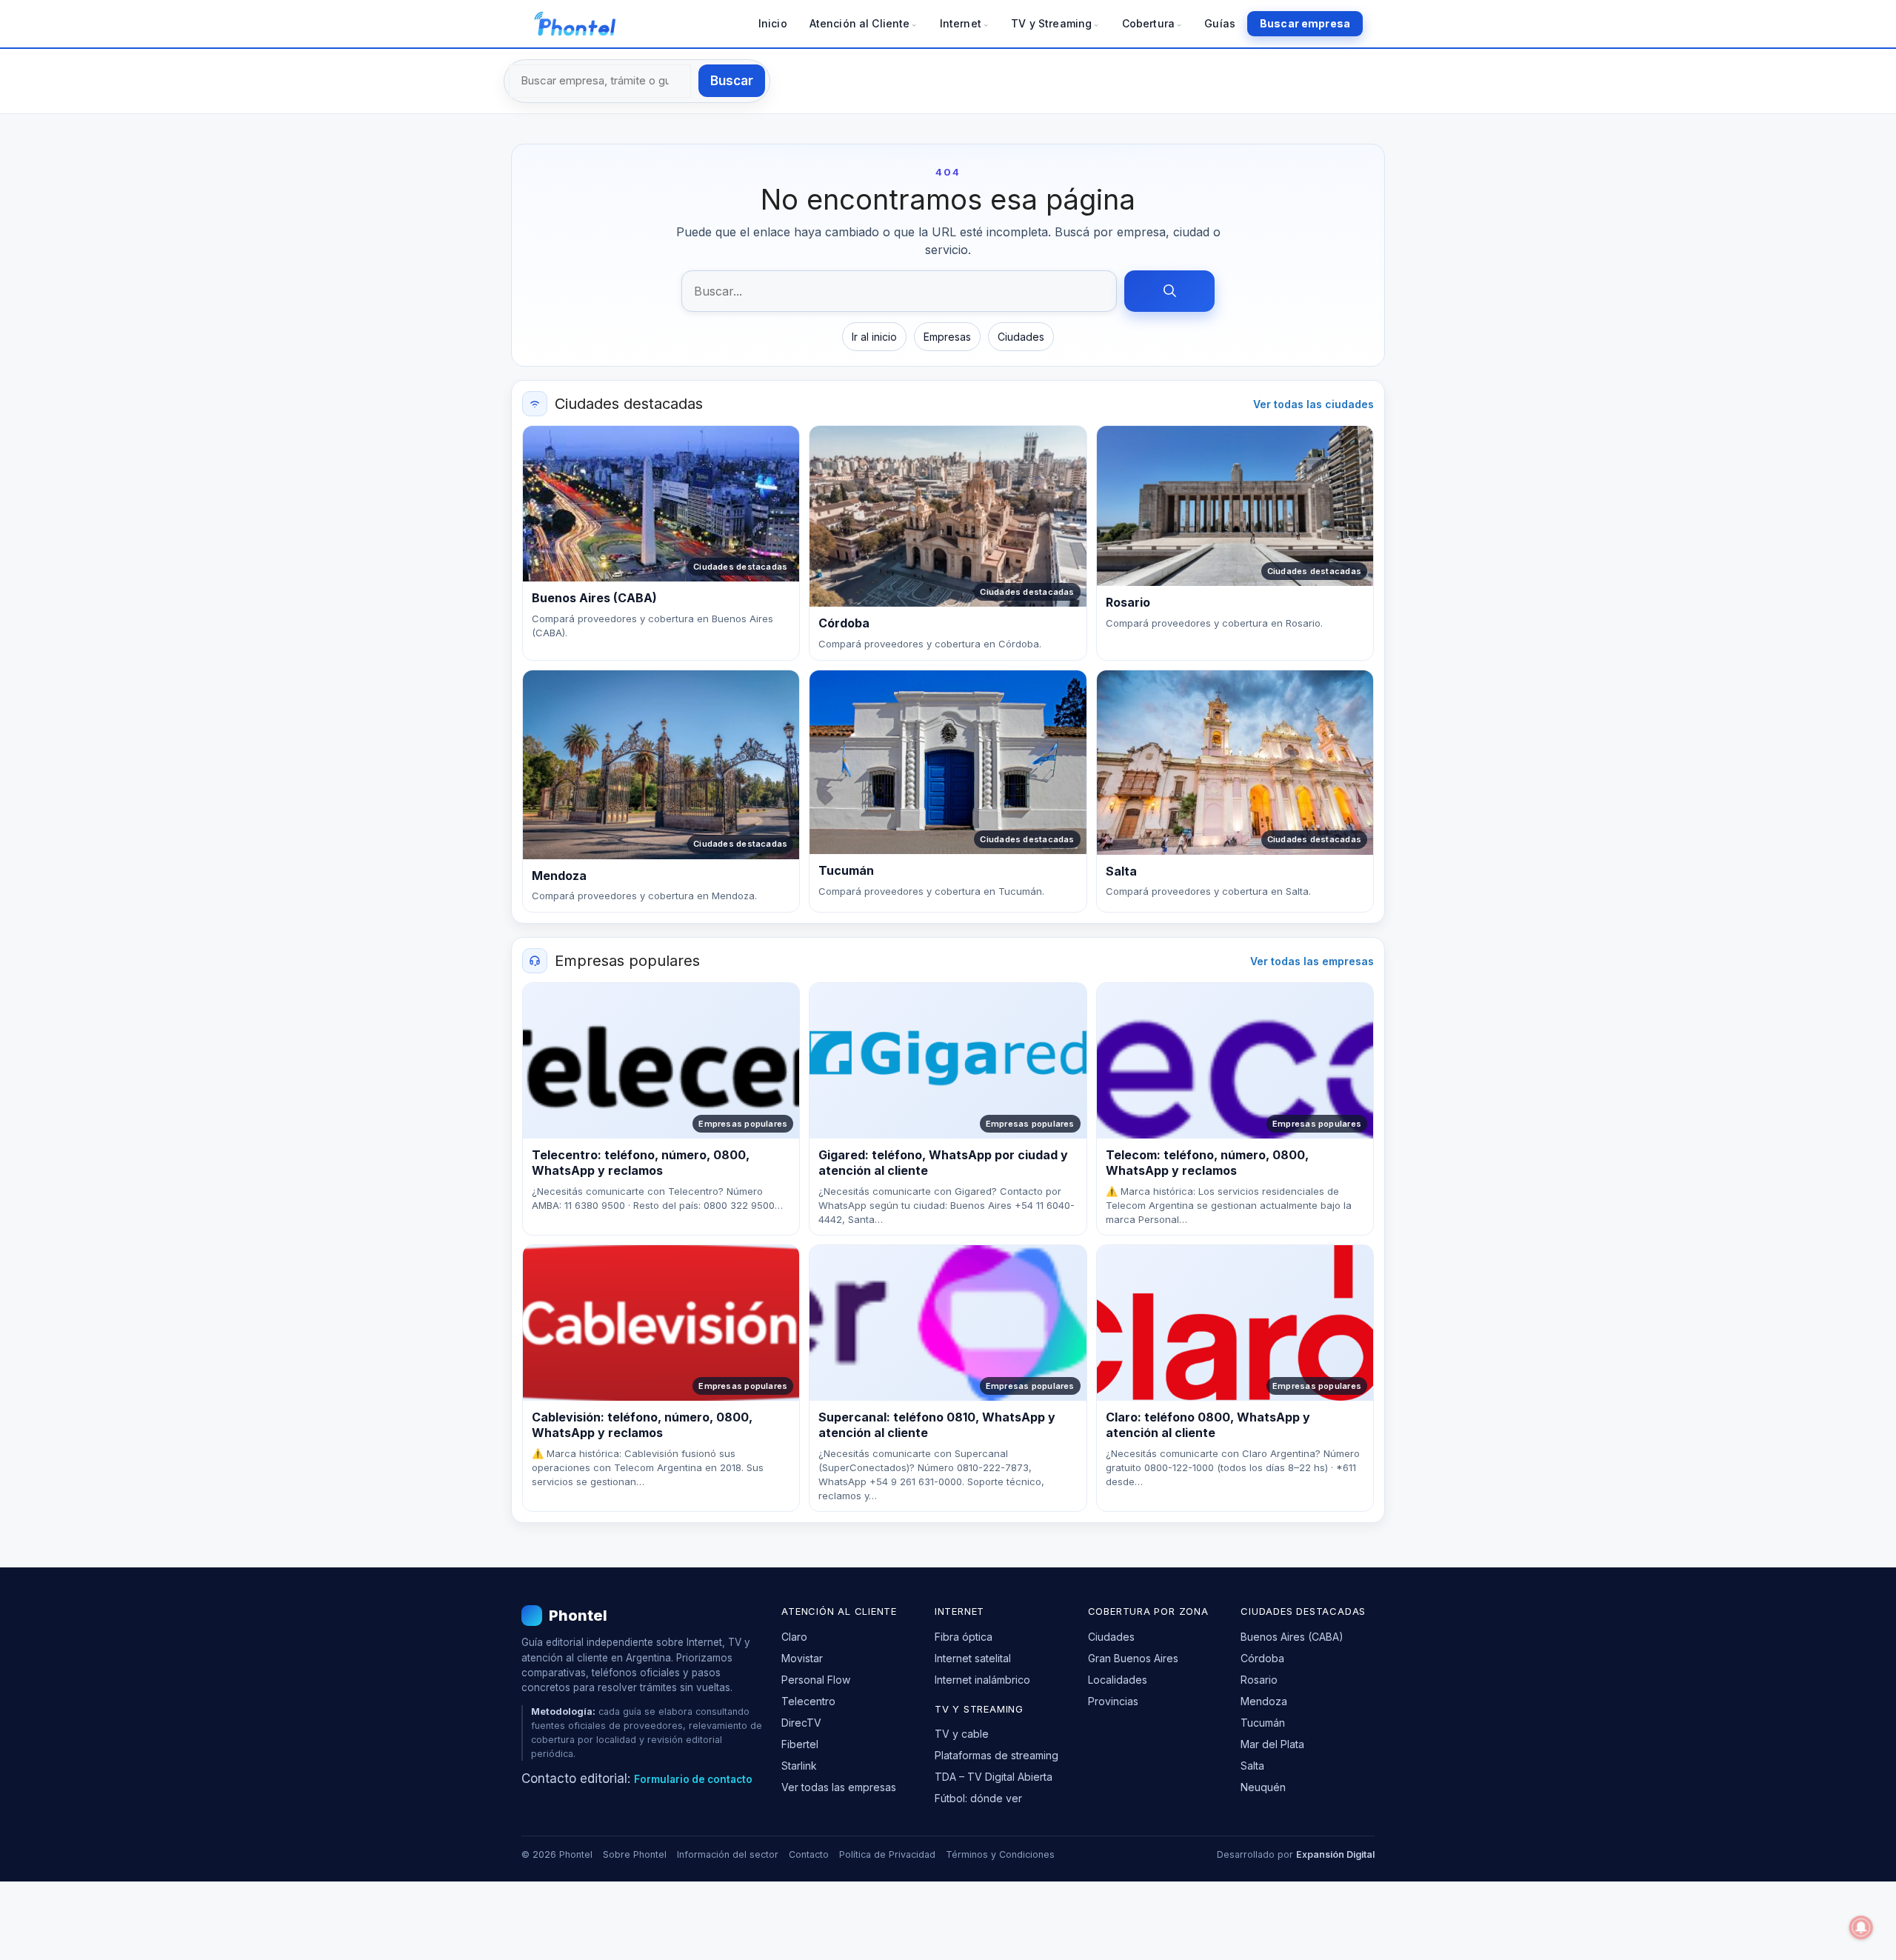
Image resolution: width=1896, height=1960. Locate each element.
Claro (794, 1637)
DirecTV (801, 1723)
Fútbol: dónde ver (978, 1798)
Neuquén (1263, 1787)
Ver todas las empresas (1312, 961)
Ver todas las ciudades (1313, 404)
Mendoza (1264, 1701)
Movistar (802, 1658)
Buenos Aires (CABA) (1292, 1637)
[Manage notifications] (1861, 1927)
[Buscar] (1169, 291)
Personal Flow (816, 1680)
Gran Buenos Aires (1133, 1658)
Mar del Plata (1272, 1744)
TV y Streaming (1051, 23)
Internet (961, 23)
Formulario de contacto (693, 1779)
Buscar (732, 81)
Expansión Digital (1335, 1854)
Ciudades (1021, 337)
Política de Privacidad (887, 1854)
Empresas (947, 337)
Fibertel (800, 1744)
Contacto (809, 1854)
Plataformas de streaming (997, 1755)
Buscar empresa (1305, 23)
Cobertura (1148, 23)
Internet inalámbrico (982, 1680)
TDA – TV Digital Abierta (994, 1777)
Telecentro (808, 1701)
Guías (1220, 23)
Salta (1252, 1766)
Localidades (1118, 1680)
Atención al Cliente (860, 23)
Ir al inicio (874, 337)
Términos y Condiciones (1000, 1854)
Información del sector (728, 1854)
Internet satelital (973, 1658)
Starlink (799, 1766)
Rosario (1259, 1680)
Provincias (1113, 1701)
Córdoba (1262, 1658)
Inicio (773, 23)
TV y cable (962, 1734)
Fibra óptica (964, 1637)
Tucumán (1263, 1723)
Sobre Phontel (635, 1854)
